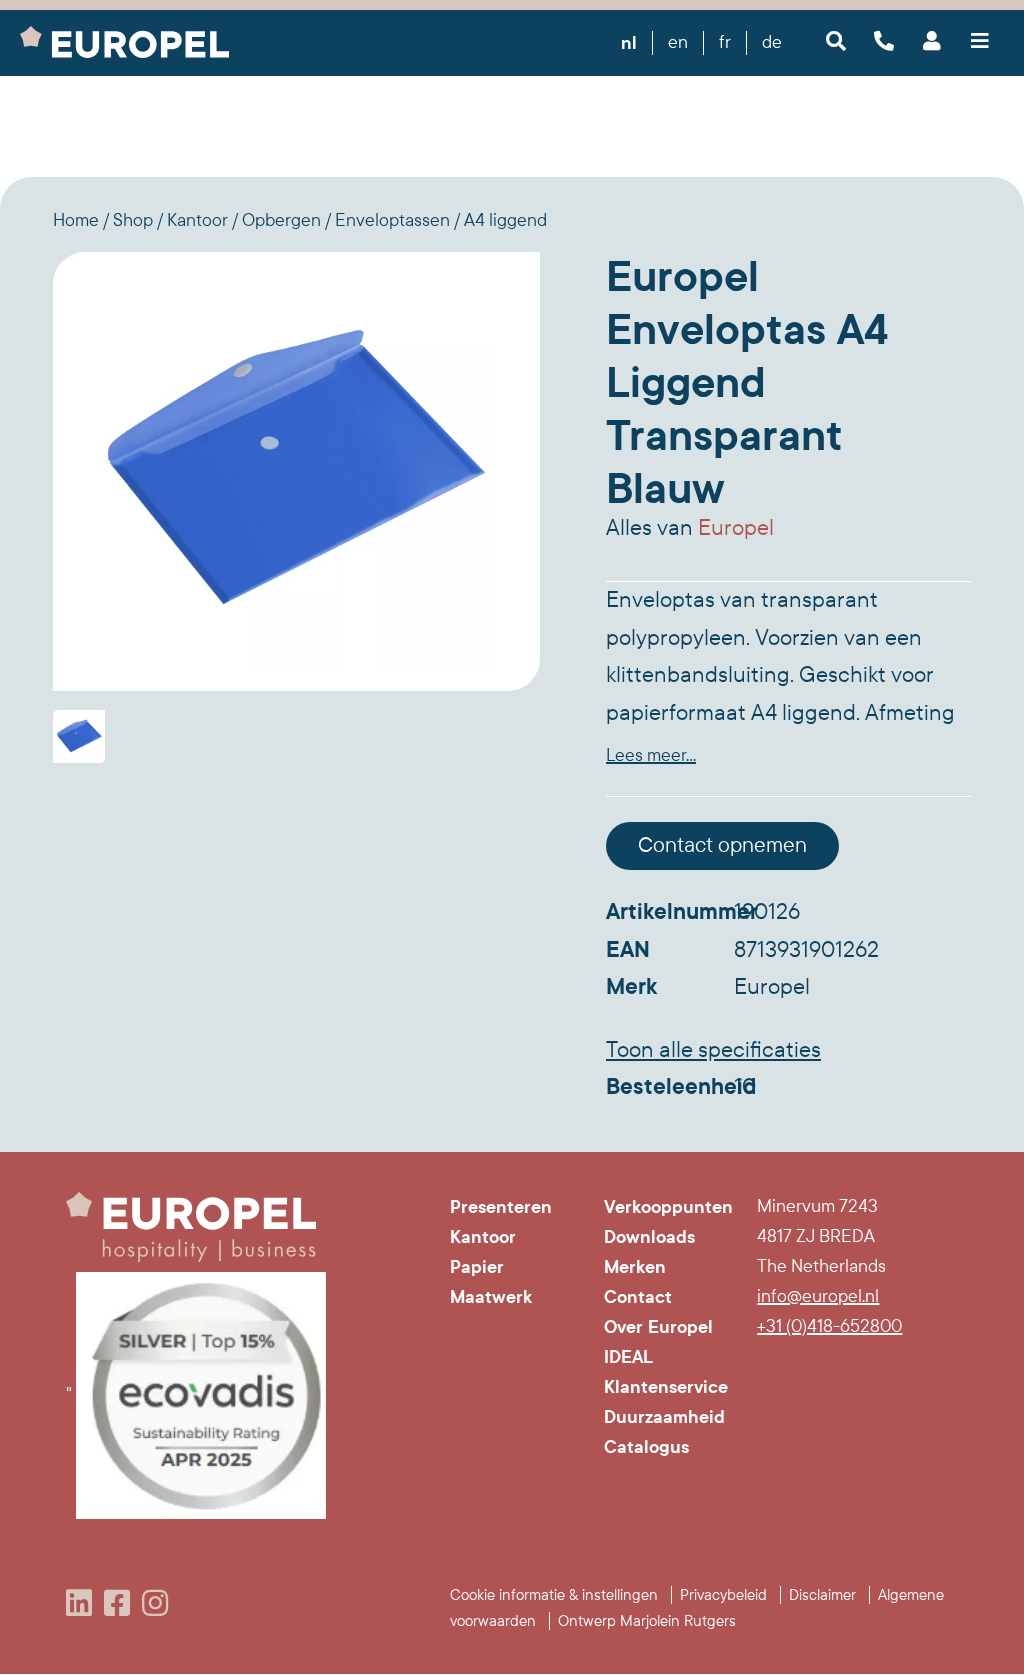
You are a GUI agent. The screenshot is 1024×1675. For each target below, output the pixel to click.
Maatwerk (491, 1297)
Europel (736, 528)
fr (725, 42)
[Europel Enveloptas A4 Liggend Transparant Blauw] (296, 471)
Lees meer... (651, 755)
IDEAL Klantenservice (666, 1372)
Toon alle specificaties (713, 1050)
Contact (638, 1297)
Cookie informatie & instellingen (554, 1595)
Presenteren (501, 1207)
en (678, 42)
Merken (635, 1267)
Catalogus (646, 1447)
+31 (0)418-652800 (829, 1326)
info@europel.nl (818, 1296)
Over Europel (658, 1327)
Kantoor (483, 1237)
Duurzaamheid (664, 1417)
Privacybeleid (723, 1595)
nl (629, 43)
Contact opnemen (722, 845)
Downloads (649, 1237)
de (772, 42)
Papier (477, 1267)
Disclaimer (822, 1595)
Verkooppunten (666, 1207)
